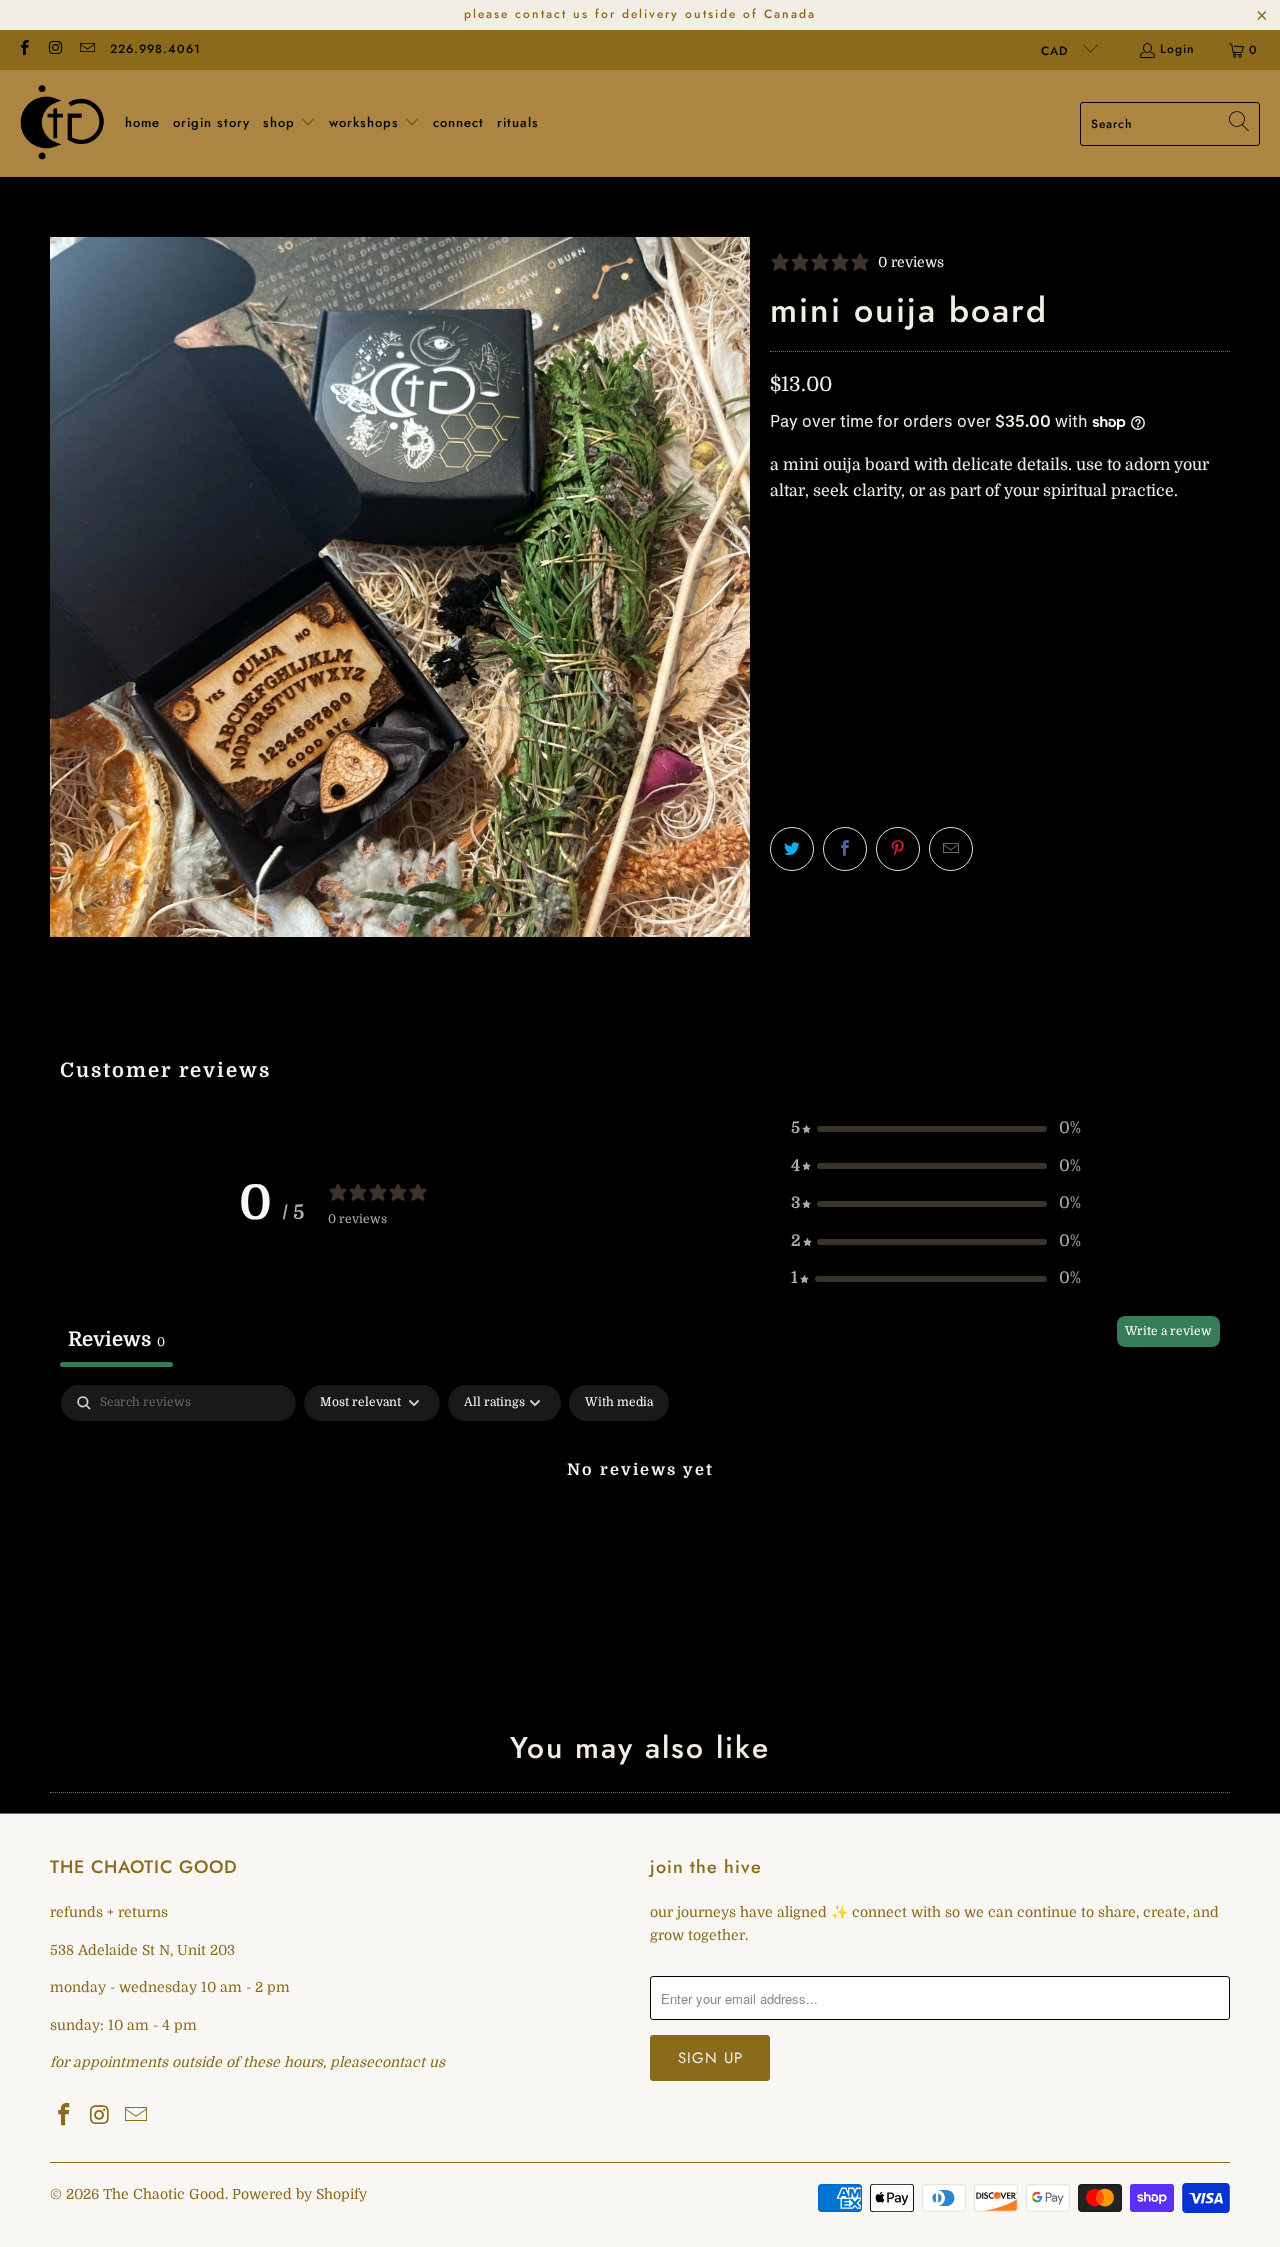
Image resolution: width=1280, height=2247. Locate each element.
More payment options (1118, 677)
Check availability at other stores (898, 758)
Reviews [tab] (116, 1339)
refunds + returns (109, 1912)
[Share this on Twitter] (792, 849)
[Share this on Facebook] (845, 849)
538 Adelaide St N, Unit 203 (142, 1950)
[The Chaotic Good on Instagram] (54, 50)
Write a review (1168, 1331)
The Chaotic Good (164, 2194)
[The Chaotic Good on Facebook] (23, 50)
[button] (289, 124)
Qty (781, 531)
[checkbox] (619, 1403)
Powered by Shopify (299, 2194)
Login (1177, 49)
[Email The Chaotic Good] (86, 50)
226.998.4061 (155, 49)
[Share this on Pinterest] (898, 849)
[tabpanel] (640, 1537)
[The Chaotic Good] (62, 123)
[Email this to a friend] (951, 849)
